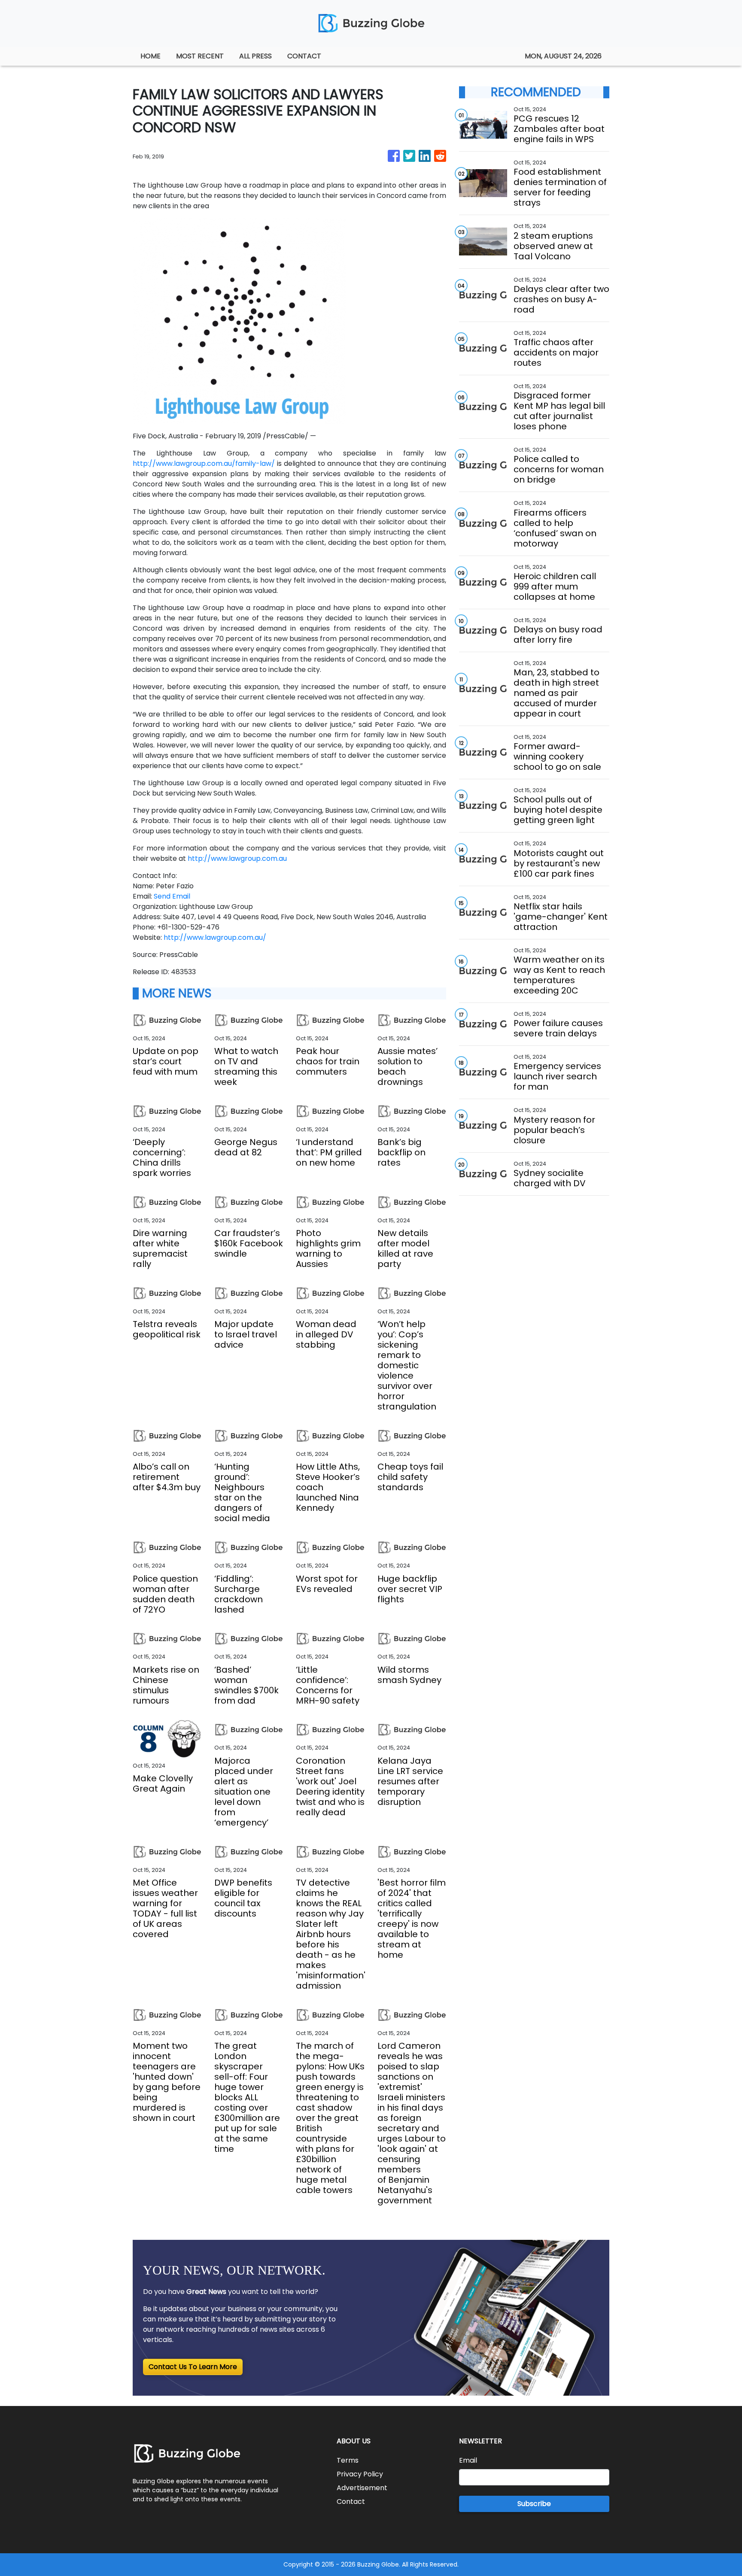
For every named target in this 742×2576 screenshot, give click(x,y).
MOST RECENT (200, 56)
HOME (151, 56)
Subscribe (534, 2504)
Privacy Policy (360, 2474)
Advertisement (362, 2488)
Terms (348, 2460)
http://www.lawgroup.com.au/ (215, 937)
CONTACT (304, 56)
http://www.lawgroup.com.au (237, 858)
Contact (351, 2502)
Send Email (172, 896)
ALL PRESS (255, 56)
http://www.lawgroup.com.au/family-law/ (204, 463)
